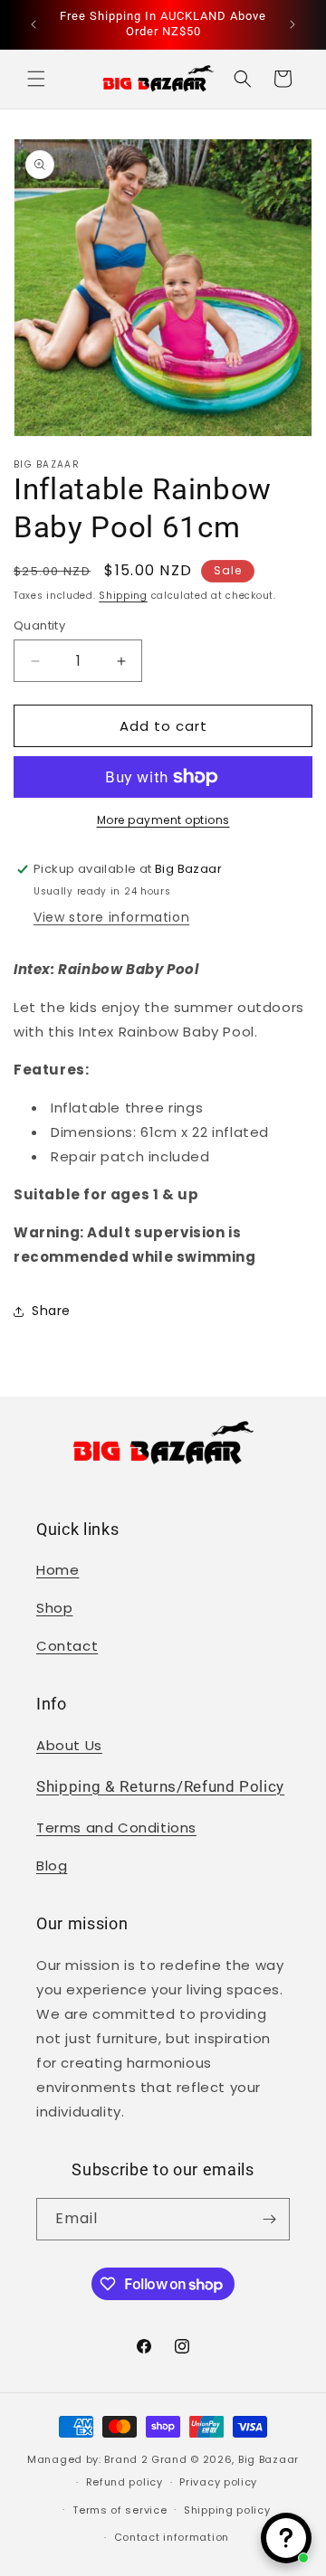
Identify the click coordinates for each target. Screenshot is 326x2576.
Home (58, 1570)
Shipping (123, 596)
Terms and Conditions (116, 1828)
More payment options (163, 820)
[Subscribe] (269, 2219)
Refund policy (125, 2482)
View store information (111, 917)
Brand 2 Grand (145, 2459)
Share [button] (51, 1311)
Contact (67, 1646)
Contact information (172, 2537)
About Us (69, 1745)
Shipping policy (227, 2510)
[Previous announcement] (34, 24)
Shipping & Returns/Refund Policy (160, 1787)
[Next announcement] (292, 24)
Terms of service (120, 2510)
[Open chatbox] (286, 2538)
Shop (54, 1608)
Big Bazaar (268, 2459)
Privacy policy (218, 2482)
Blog (52, 1866)
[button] (36, 79)
